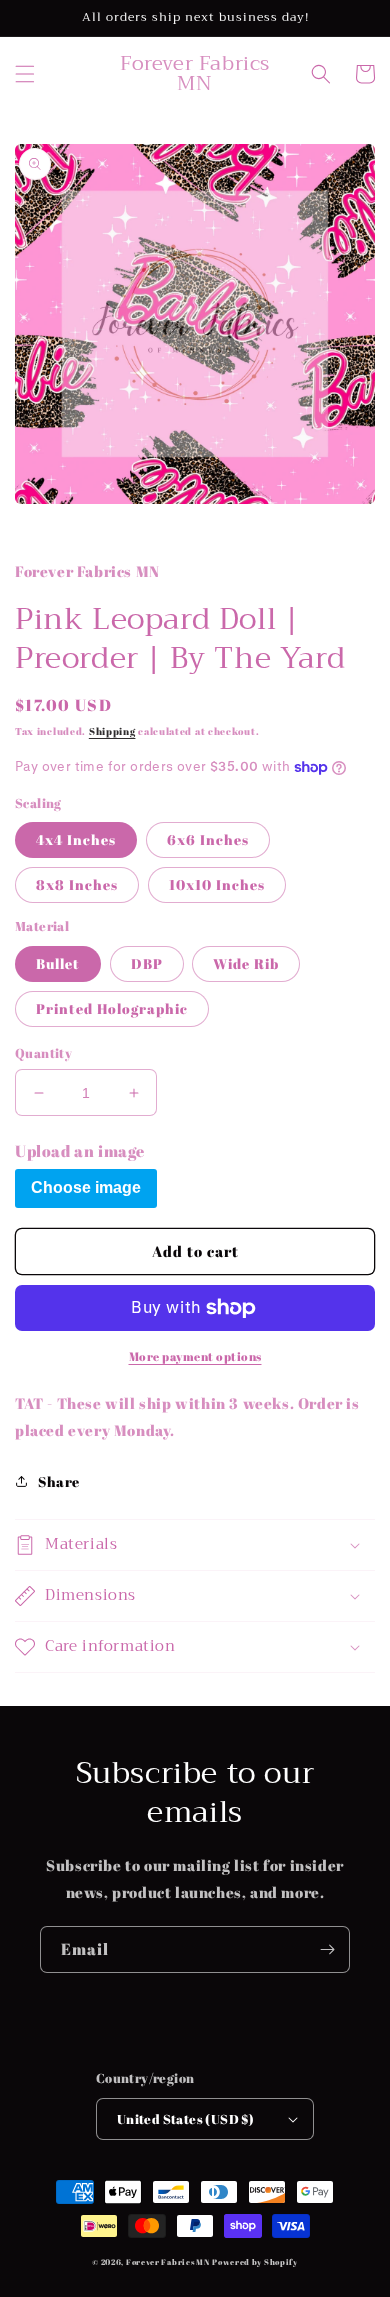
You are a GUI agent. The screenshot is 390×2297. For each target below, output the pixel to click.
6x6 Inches (208, 839)
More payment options (195, 1356)
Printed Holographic (112, 1008)
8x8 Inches (77, 884)
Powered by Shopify (255, 2261)
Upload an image (80, 1151)
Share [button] (59, 1481)
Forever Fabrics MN (168, 2261)
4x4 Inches (76, 839)
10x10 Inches (217, 884)
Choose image (86, 1187)
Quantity (43, 1053)
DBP (147, 963)
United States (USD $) (185, 2119)
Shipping (112, 731)
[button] (25, 74)
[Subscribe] (327, 1949)
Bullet (58, 963)
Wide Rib (246, 963)
